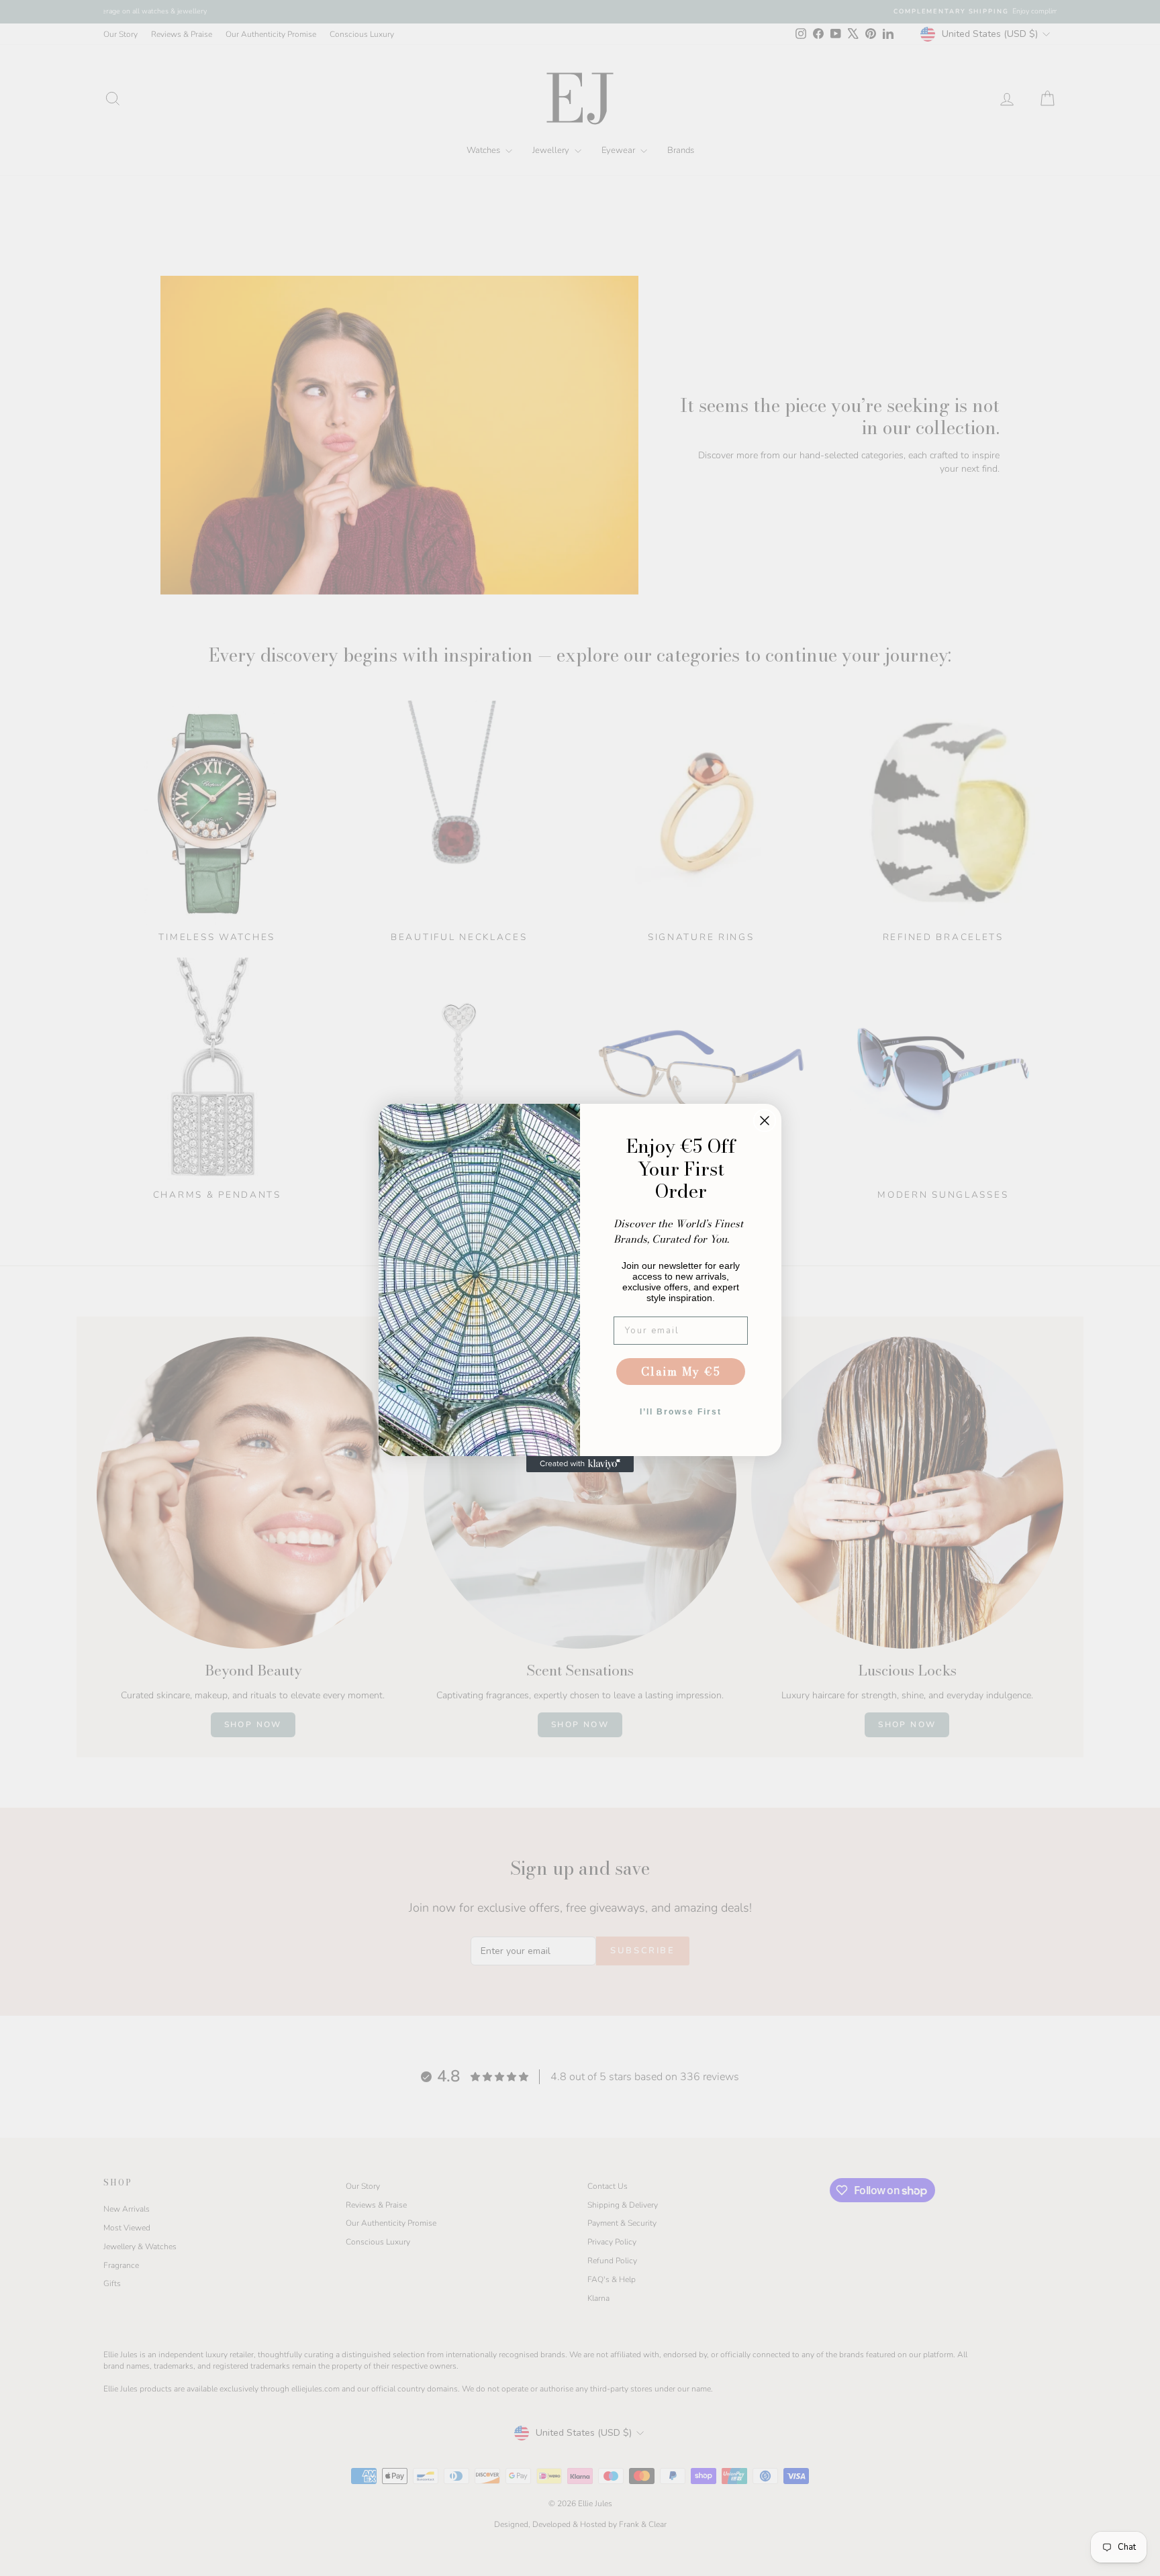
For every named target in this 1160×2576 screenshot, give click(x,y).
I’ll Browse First (681, 1412)
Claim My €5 (681, 1372)
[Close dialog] (765, 1121)
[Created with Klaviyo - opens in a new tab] (580, 1464)
